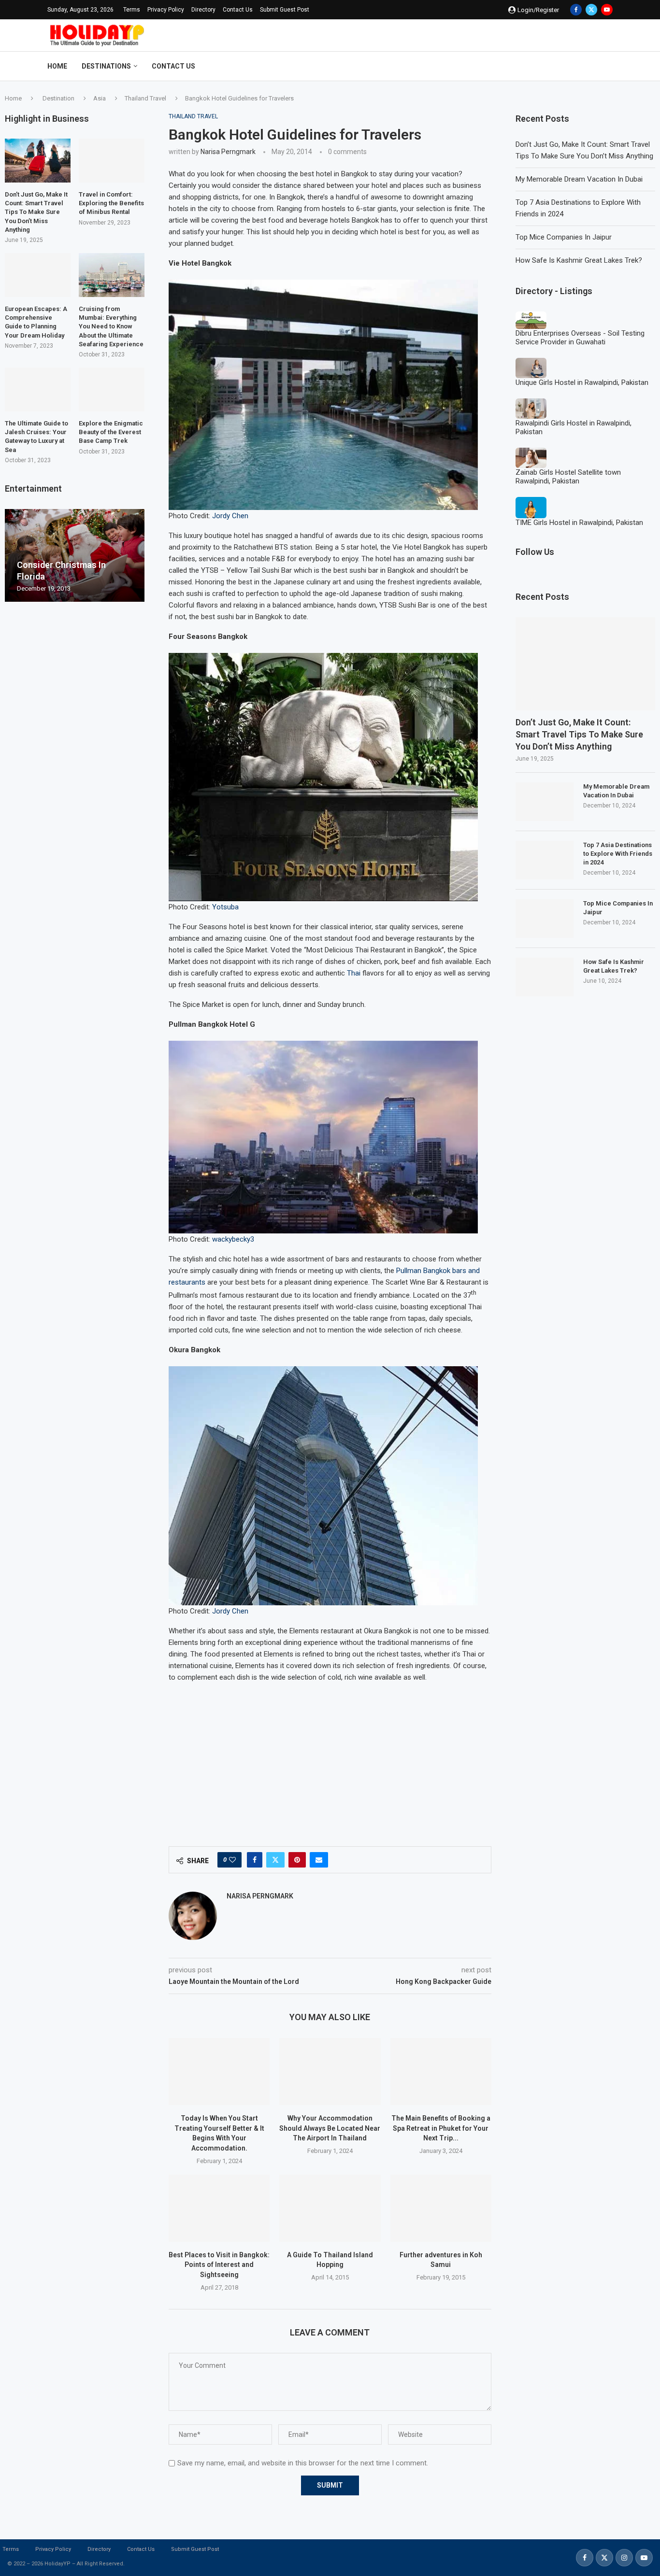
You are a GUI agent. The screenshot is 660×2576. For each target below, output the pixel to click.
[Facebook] (576, 10)
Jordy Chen (230, 516)
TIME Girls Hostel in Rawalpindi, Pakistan (579, 523)
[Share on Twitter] (275, 1860)
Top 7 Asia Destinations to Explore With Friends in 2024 (618, 854)
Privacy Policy (166, 10)
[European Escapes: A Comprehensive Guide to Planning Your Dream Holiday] (38, 275)
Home (57, 66)
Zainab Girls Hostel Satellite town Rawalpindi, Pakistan (568, 477)
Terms (132, 10)
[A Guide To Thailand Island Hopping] (330, 2208)
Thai (354, 973)
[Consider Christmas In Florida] (75, 556)
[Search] (608, 66)
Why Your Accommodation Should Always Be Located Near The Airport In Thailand (330, 2128)
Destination (58, 98)
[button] (14, 555)
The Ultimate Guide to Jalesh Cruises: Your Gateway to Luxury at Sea (36, 437)
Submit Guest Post (285, 10)
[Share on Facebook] (255, 1860)
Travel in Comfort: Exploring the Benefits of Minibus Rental (111, 203)
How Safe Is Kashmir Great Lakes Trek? (579, 260)
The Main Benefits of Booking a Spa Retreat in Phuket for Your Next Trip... (441, 2128)
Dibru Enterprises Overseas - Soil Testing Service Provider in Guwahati (580, 338)
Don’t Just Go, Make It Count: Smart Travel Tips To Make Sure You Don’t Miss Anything (579, 734)
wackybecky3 (233, 1239)
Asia (100, 98)
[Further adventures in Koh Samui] (441, 2208)
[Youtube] (607, 10)
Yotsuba (225, 907)
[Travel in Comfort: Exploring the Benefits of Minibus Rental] (112, 161)
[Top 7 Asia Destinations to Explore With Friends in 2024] (545, 860)
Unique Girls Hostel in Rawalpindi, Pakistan (582, 382)
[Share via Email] (319, 1860)
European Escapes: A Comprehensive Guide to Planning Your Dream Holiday (36, 322)
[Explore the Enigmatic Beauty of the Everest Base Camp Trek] (112, 389)
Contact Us (238, 10)
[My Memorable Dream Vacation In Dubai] (545, 802)
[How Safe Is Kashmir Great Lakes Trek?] (545, 977)
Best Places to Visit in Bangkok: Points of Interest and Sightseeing (219, 2265)
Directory (203, 10)
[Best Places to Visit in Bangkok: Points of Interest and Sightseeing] (219, 2208)
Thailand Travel (145, 98)
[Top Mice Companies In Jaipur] (545, 919)
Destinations (106, 66)
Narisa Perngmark (228, 152)
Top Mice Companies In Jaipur (564, 237)
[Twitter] (591, 10)
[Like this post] (232, 1860)
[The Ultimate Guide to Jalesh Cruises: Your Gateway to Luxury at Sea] (38, 389)
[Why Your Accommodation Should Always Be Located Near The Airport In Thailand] (330, 2072)
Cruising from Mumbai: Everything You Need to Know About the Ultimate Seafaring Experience (111, 326)
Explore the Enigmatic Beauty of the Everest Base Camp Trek (111, 432)
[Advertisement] (330, 1759)
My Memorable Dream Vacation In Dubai (579, 179)
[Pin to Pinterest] (297, 1860)
